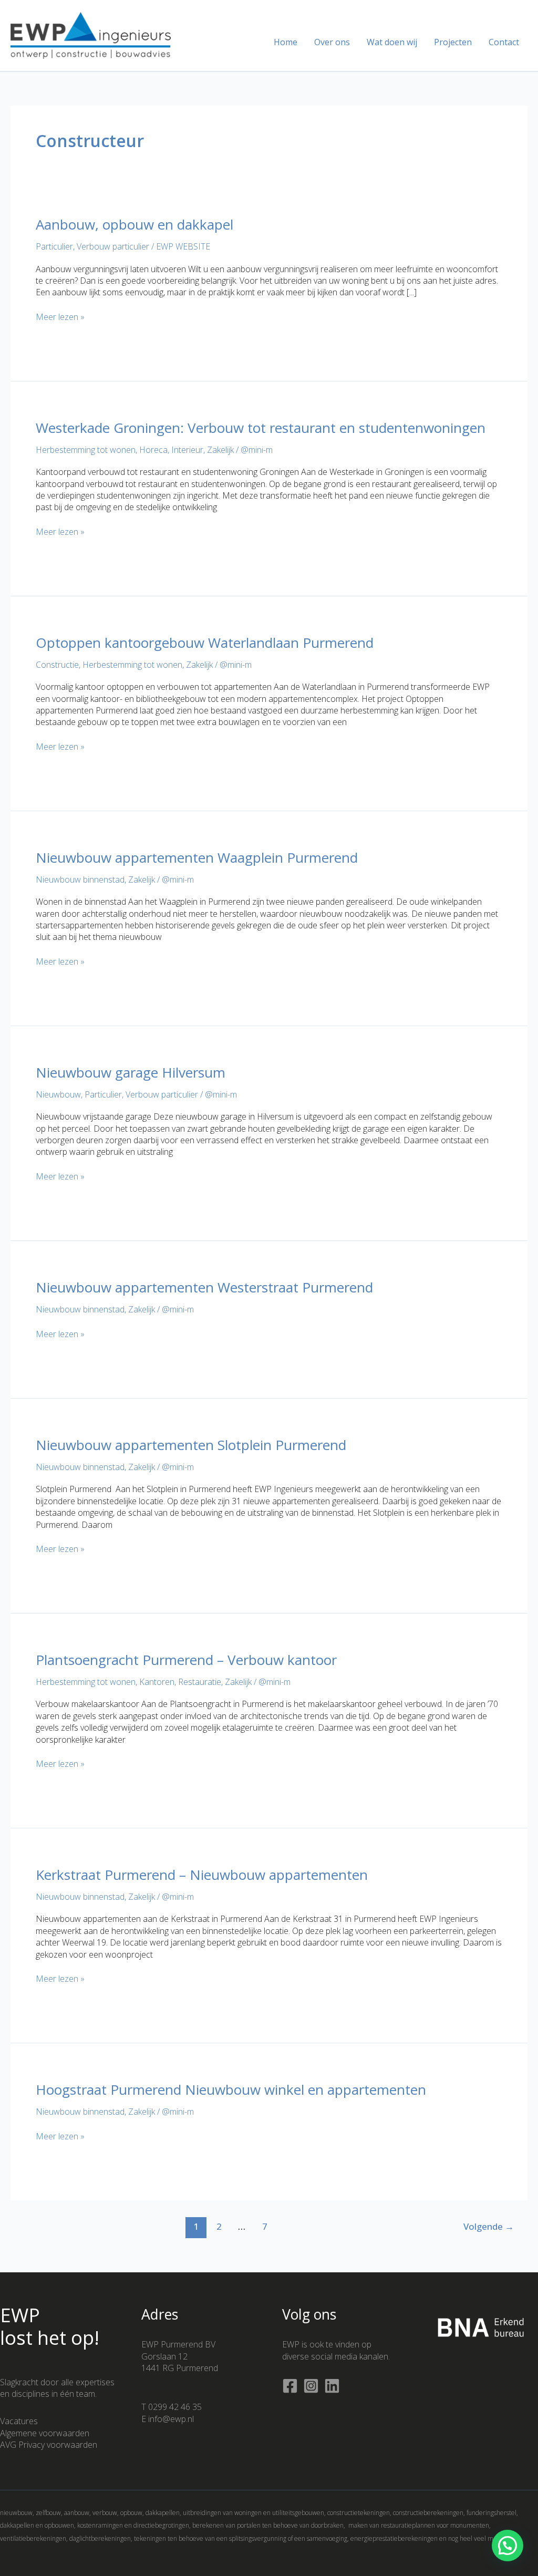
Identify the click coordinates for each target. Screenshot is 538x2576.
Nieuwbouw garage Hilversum (131, 1072)
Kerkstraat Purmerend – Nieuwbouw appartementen (202, 1875)
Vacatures (19, 2421)
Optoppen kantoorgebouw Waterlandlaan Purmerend (205, 643)
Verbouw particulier (113, 246)
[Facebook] (290, 2386)
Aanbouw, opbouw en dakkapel (134, 224)
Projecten (453, 42)
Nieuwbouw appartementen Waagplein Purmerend (197, 857)
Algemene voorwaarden (45, 2433)
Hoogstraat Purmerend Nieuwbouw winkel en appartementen (231, 2089)
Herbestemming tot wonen (86, 450)
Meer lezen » (60, 317)
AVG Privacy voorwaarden (49, 2445)
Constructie (57, 665)
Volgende (489, 2226)
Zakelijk (220, 450)
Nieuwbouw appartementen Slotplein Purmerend (191, 1445)
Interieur (187, 450)
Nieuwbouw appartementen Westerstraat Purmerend (204, 1287)
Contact (504, 42)
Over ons (332, 42)
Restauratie (200, 1682)
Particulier (54, 246)
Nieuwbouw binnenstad (80, 880)
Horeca (153, 450)
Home (286, 42)
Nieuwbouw (58, 1094)
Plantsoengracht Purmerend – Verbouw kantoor (186, 1660)
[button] (508, 2546)
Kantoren (157, 1682)
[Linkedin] (332, 2386)
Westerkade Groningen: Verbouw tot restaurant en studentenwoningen (261, 428)
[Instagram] (311, 2386)
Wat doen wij (392, 42)
